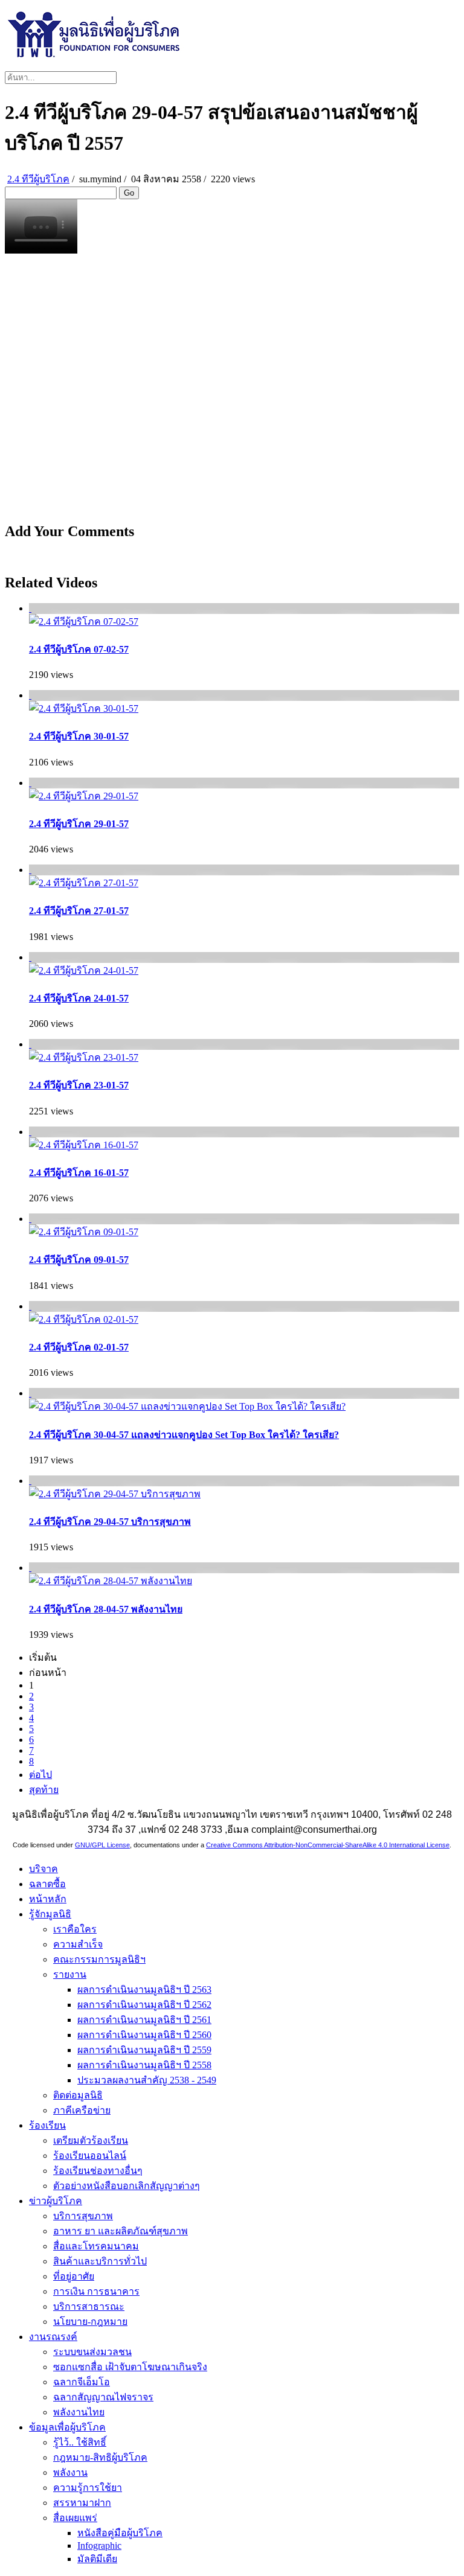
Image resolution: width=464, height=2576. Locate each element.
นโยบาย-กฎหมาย (90, 2322)
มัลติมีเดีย (97, 2559)
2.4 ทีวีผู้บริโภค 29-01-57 (79, 824)
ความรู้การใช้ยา (88, 2488)
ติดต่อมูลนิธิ (78, 2095)
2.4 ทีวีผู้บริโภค (38, 179)
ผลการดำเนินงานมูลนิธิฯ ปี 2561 (144, 2020)
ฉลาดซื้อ (47, 1884)
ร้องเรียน (47, 2125)
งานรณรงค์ (53, 2337)
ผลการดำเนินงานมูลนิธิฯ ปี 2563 (144, 1990)
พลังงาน (70, 2472)
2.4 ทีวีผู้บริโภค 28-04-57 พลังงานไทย (106, 1609)
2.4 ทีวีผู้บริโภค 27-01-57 (79, 911)
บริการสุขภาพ (83, 2216)
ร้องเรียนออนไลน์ (90, 2156)
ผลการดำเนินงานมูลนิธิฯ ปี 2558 (144, 2065)
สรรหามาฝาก (82, 2503)
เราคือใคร (75, 1929)
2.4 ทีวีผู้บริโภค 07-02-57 (79, 649)
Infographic (99, 2546)
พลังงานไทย (79, 2412)
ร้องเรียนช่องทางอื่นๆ (98, 2171)
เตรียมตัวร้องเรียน (91, 2140)
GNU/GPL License (102, 1845)
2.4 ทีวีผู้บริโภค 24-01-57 (79, 998)
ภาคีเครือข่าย (82, 2110)
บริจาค (43, 1869)
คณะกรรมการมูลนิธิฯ (99, 1959)
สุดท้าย (44, 1790)
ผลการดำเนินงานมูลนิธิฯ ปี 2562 (144, 2005)
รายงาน (70, 1974)
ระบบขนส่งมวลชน (92, 2352)
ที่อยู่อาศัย (74, 2276)
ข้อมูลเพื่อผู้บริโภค (67, 2427)
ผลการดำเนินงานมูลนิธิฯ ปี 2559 (144, 2050)
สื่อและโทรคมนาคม (96, 2246)
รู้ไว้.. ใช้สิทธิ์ (80, 2442)
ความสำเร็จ (78, 1944)
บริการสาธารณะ (89, 2306)
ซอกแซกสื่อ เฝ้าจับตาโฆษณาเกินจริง (130, 2367)
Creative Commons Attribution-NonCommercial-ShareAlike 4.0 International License (328, 1845)
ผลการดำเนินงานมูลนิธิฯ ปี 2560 (144, 2035)
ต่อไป (40, 1775)
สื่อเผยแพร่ (75, 2518)
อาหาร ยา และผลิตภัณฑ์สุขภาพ (121, 2231)
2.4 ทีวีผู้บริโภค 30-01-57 (79, 736)
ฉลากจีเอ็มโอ (82, 2382)
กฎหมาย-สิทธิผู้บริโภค (100, 2457)
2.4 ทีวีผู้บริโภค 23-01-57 (79, 1085)
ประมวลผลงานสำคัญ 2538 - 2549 (147, 2080)
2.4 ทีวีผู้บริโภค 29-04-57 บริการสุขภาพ (110, 1522)
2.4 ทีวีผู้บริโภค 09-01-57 (79, 1260)
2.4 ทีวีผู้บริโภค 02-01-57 (79, 1347)
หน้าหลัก (48, 1899)
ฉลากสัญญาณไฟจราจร (103, 2397)
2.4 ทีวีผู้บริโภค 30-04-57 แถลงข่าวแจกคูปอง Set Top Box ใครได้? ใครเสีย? (184, 1435)
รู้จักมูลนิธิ (50, 1914)
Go (129, 193)
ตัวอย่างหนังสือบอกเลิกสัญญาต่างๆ (127, 2186)
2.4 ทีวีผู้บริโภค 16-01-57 (79, 1173)
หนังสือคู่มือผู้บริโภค (120, 2533)
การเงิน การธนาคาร (96, 2291)
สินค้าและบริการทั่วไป (100, 2261)
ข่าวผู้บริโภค (56, 2201)
